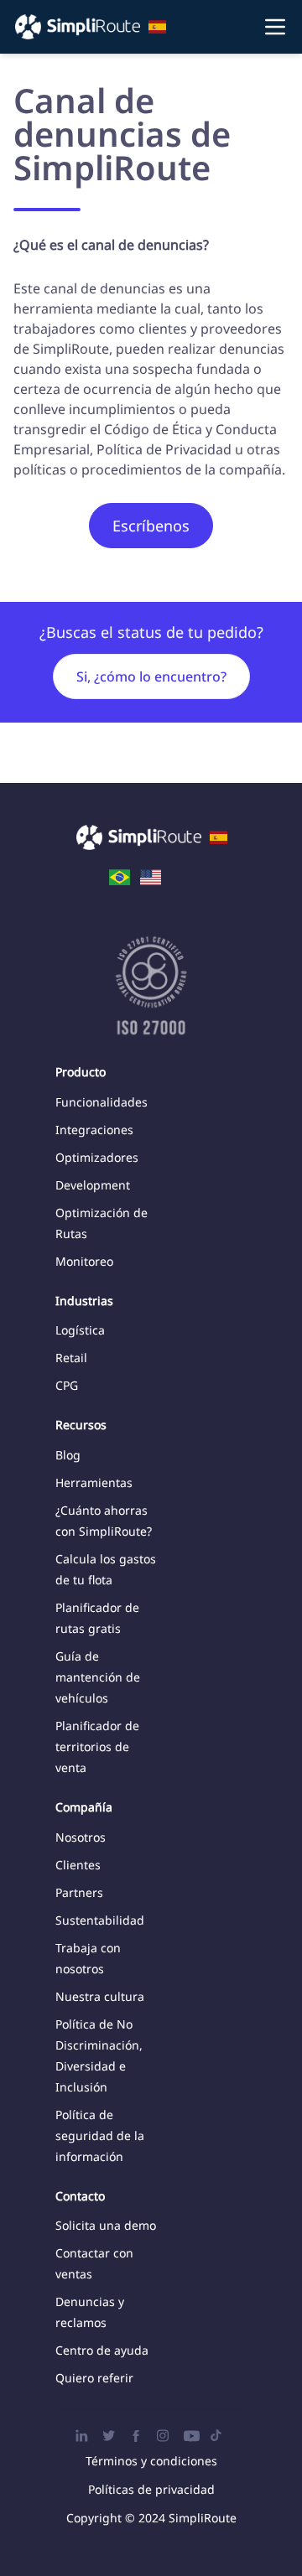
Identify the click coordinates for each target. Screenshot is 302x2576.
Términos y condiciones (151, 2461)
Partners (79, 1892)
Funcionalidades (102, 1102)
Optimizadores (97, 1157)
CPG (67, 1385)
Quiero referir (94, 2378)
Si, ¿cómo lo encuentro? (151, 676)
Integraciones (94, 1130)
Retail (71, 1358)
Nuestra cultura (100, 1996)
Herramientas (94, 1482)
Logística (80, 1330)
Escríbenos (151, 526)
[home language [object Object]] (120, 876)
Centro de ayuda (102, 2350)
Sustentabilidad (100, 1920)
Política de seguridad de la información (100, 2135)
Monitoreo (84, 1261)
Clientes (78, 1865)
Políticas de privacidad (151, 2489)
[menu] (151, 27)
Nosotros (81, 1837)
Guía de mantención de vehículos (98, 1677)
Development (93, 1185)
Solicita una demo (106, 2225)
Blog (68, 1455)
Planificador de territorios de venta (97, 1747)
